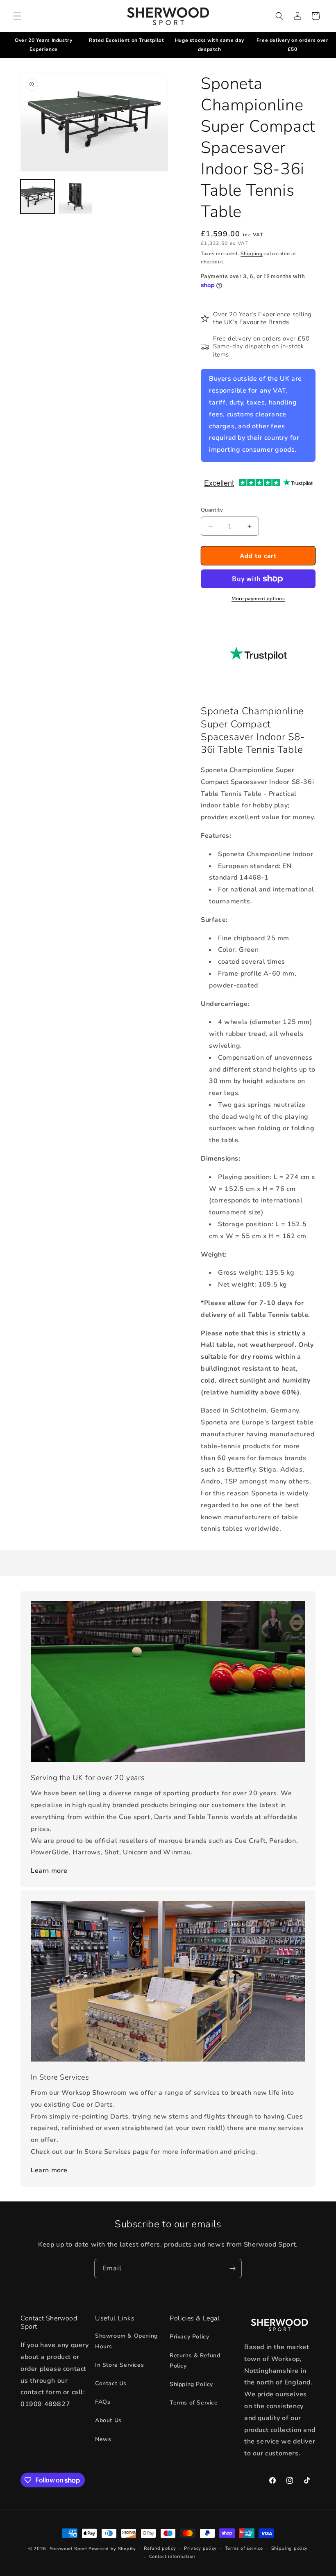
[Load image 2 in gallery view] (76, 197)
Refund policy (160, 2548)
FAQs (103, 2402)
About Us (108, 2420)
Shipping (252, 254)
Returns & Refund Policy (195, 2361)
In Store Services (119, 2365)
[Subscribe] (232, 2269)
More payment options (258, 599)
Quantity (212, 510)
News (103, 2439)
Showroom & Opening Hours (126, 2341)
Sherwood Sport (68, 2549)
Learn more (49, 1871)
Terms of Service (194, 2403)
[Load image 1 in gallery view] (37, 197)
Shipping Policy (191, 2384)
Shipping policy (290, 2548)
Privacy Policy (189, 2337)
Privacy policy (200, 2548)
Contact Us (111, 2383)
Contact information (172, 2557)
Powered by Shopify (112, 2549)
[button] (17, 16)
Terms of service (244, 2548)
